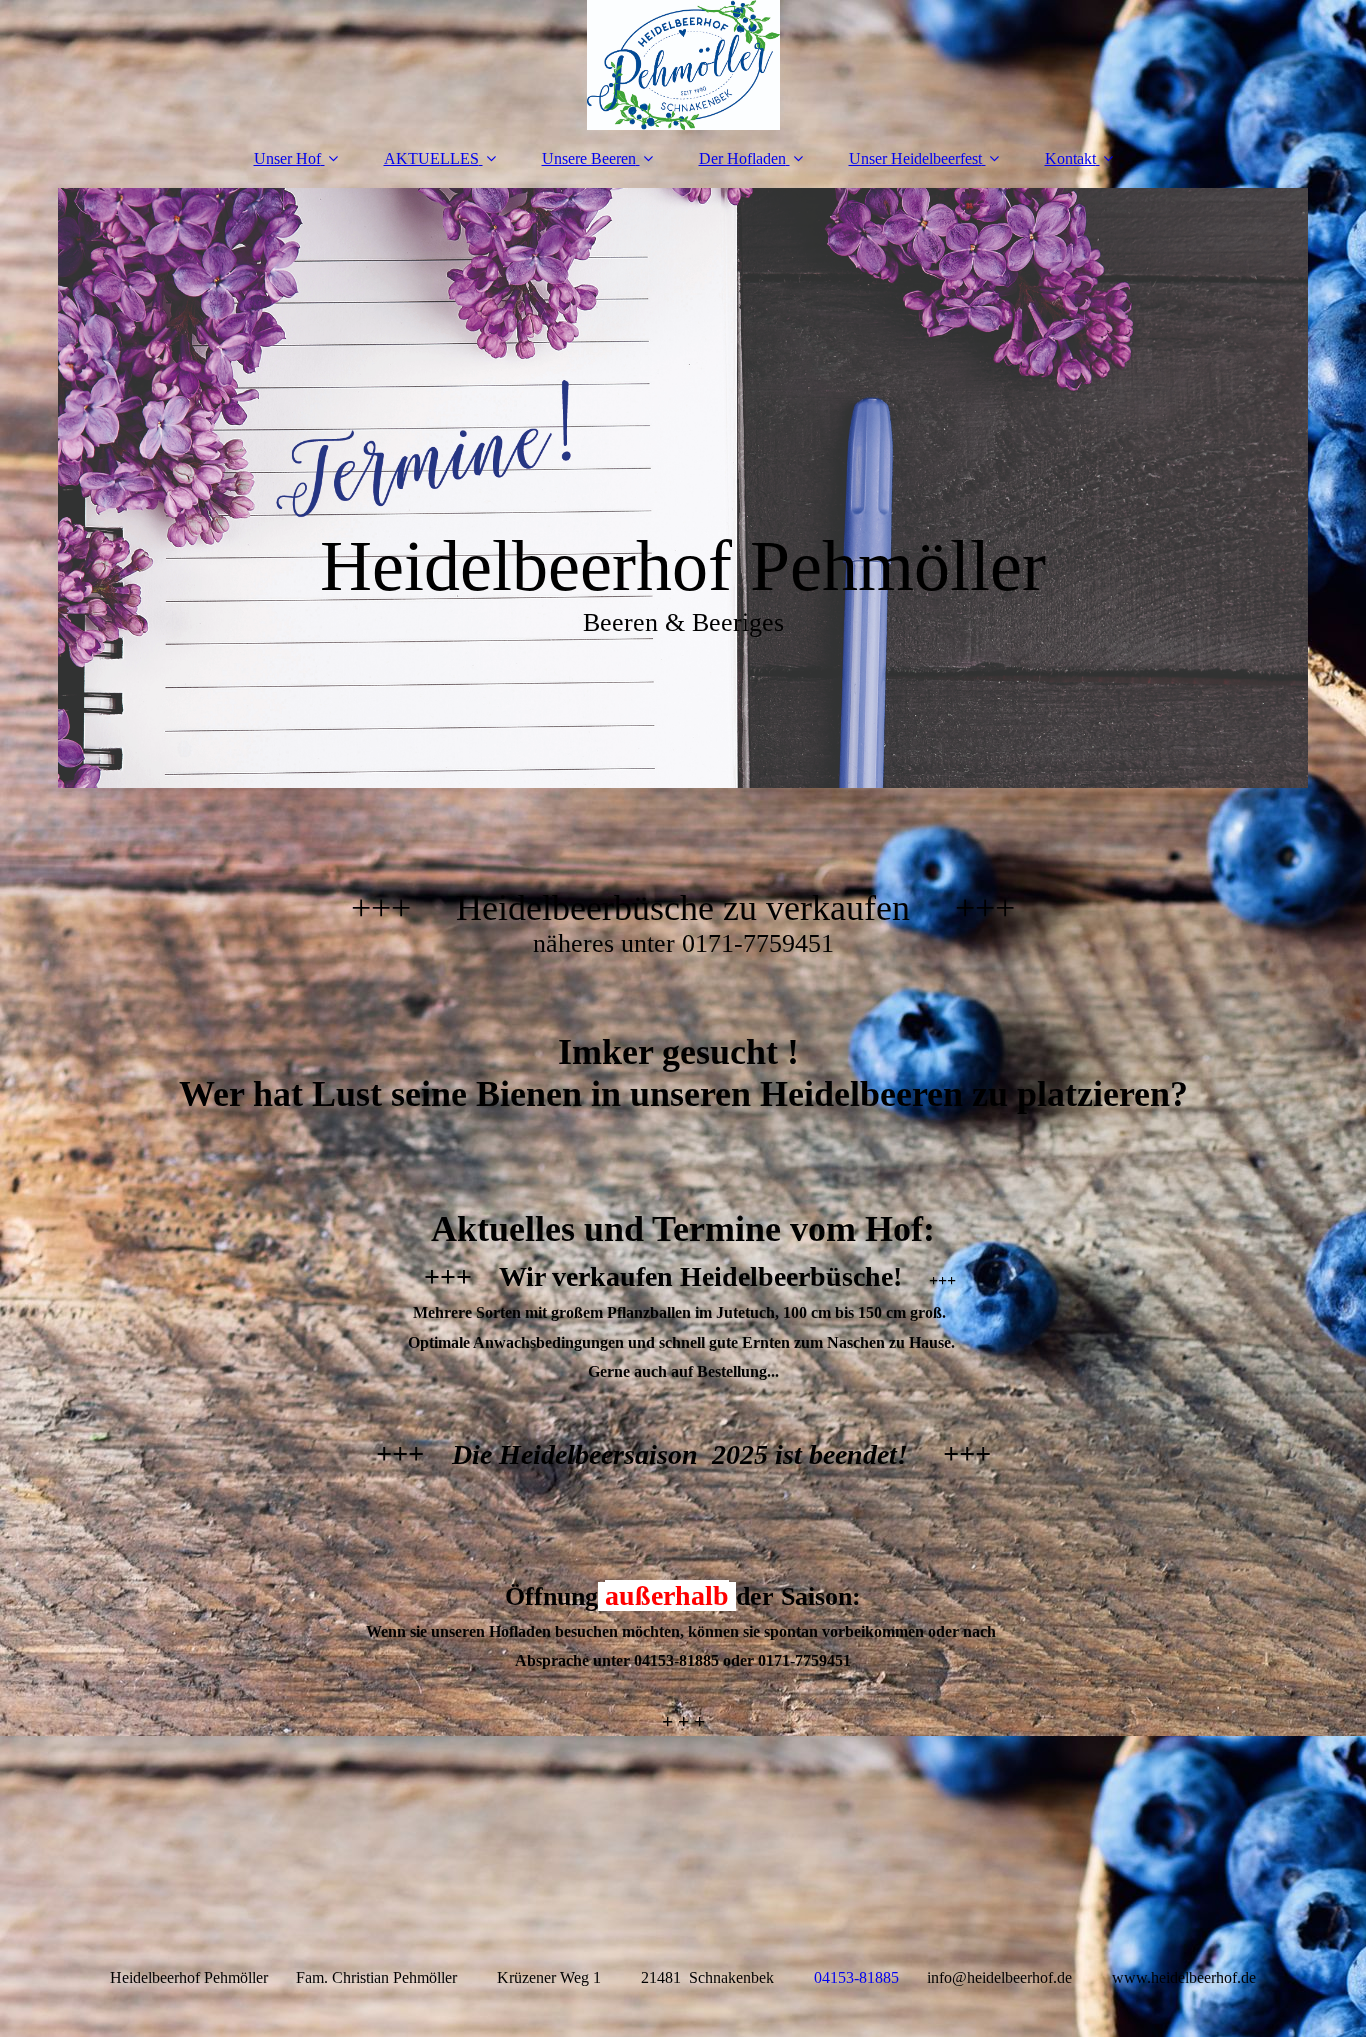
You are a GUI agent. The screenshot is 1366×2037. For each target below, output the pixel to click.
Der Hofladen (742, 158)
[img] (683, 65)
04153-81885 (856, 1977)
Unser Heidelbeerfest (915, 158)
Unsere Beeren (589, 158)
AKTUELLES (431, 158)
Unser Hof (287, 158)
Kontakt (1070, 158)
